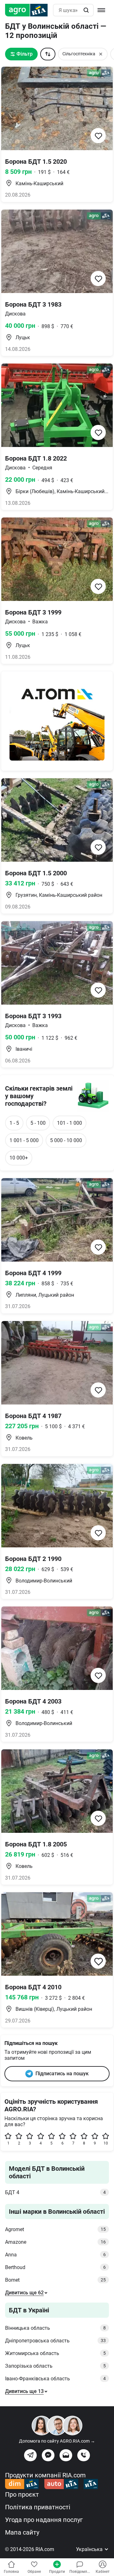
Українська (90, 2549)
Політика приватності (38, 2507)
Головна (11, 2572)
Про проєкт (22, 2494)
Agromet (55, 2229)
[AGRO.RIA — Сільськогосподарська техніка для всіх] (29, 10)
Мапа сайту (22, 2532)
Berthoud (55, 2267)
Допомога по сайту (57, 2441)
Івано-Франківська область (55, 2379)
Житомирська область (55, 2353)
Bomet (55, 2280)
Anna (55, 2255)
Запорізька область (55, 2366)
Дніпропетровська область (55, 2341)
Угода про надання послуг (44, 2520)
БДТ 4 (55, 2192)
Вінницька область (55, 2328)
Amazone (55, 2242)
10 (106, 2143)
